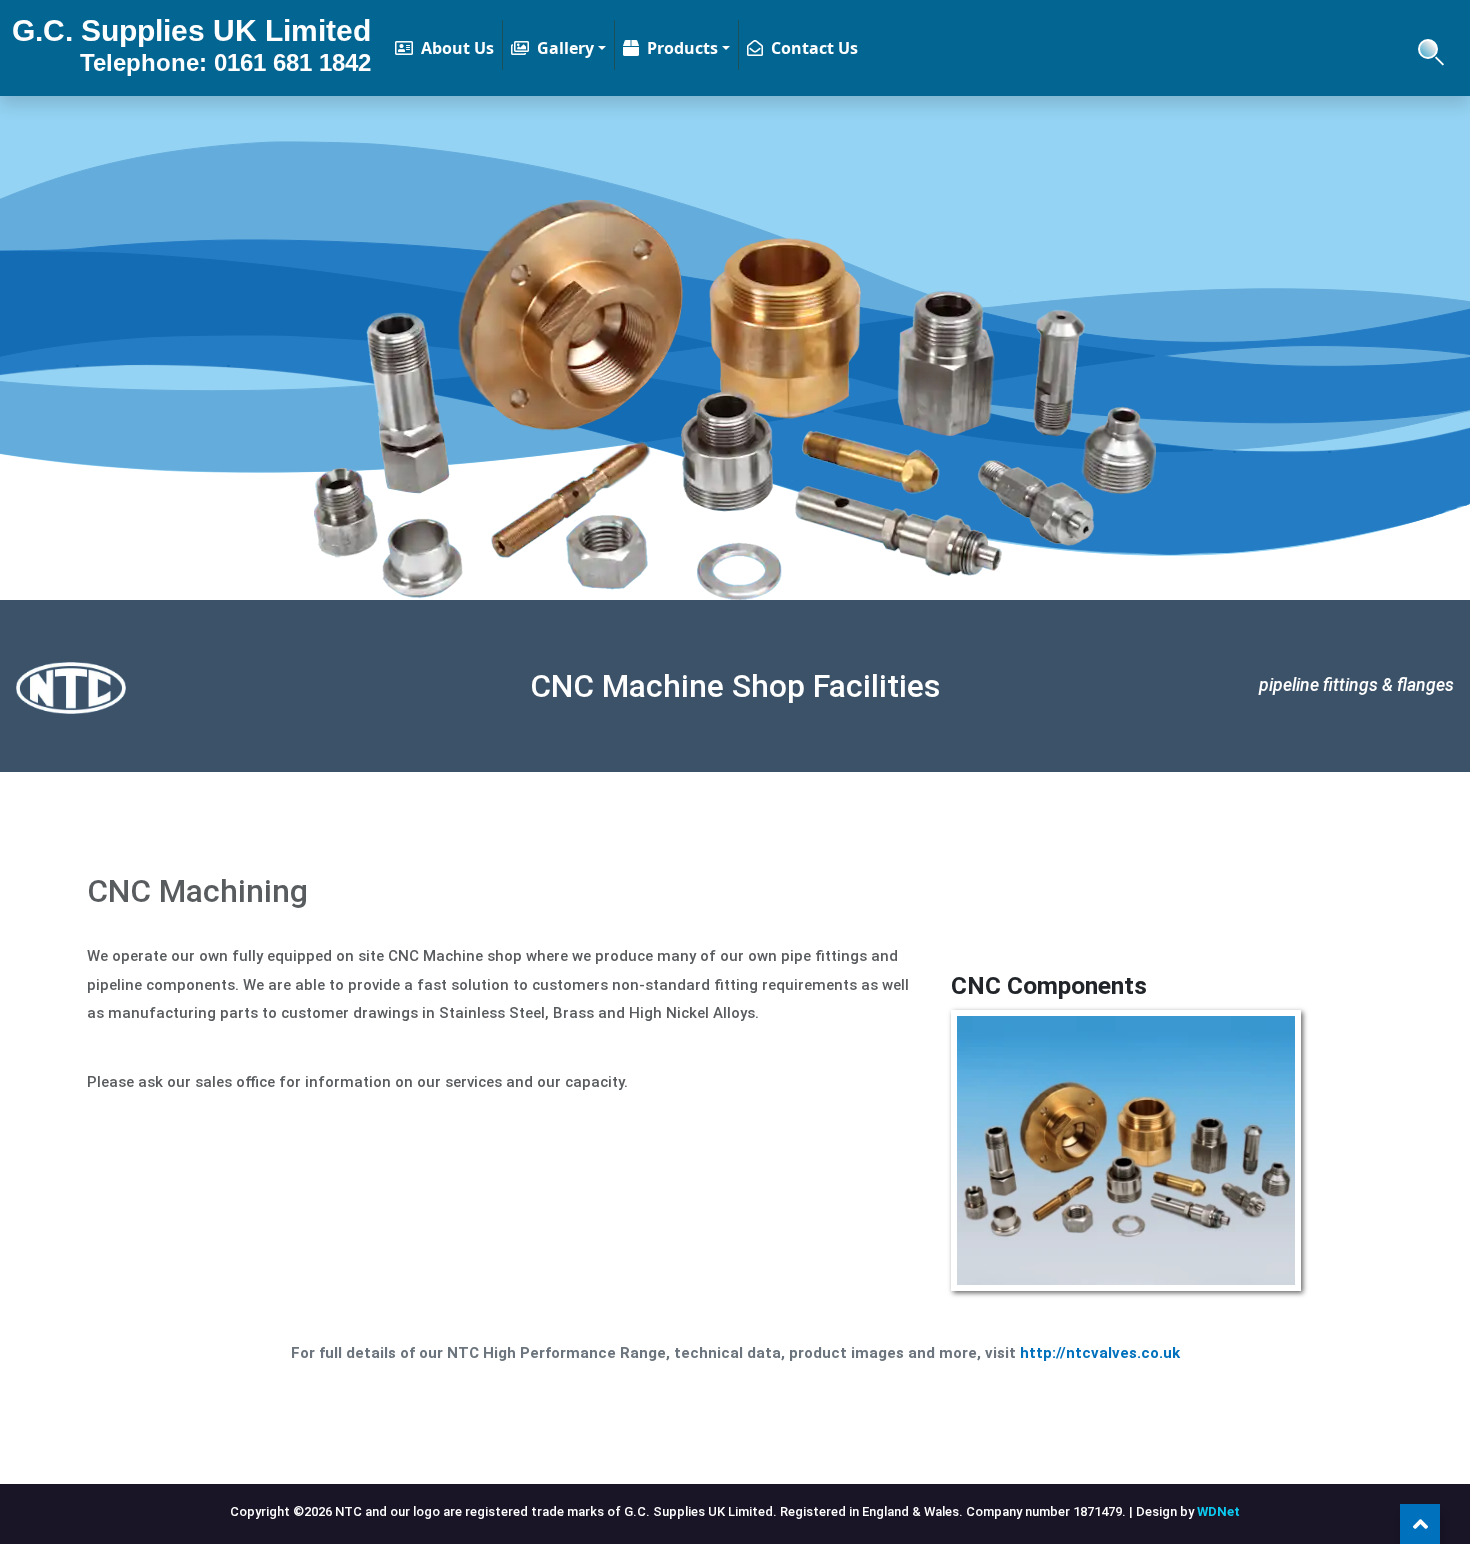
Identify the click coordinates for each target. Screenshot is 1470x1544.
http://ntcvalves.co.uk (1100, 1353)
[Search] (1428, 47)
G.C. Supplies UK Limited (191, 45)
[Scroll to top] (1420, 1524)
